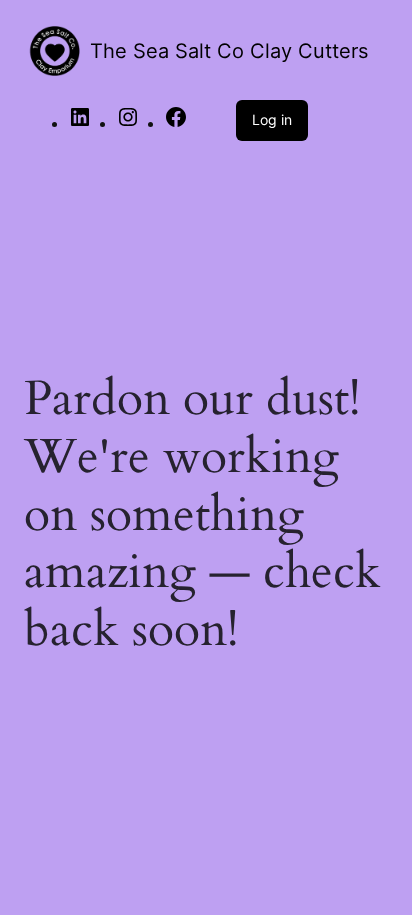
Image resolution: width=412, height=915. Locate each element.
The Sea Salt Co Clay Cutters (229, 51)
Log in (272, 119)
